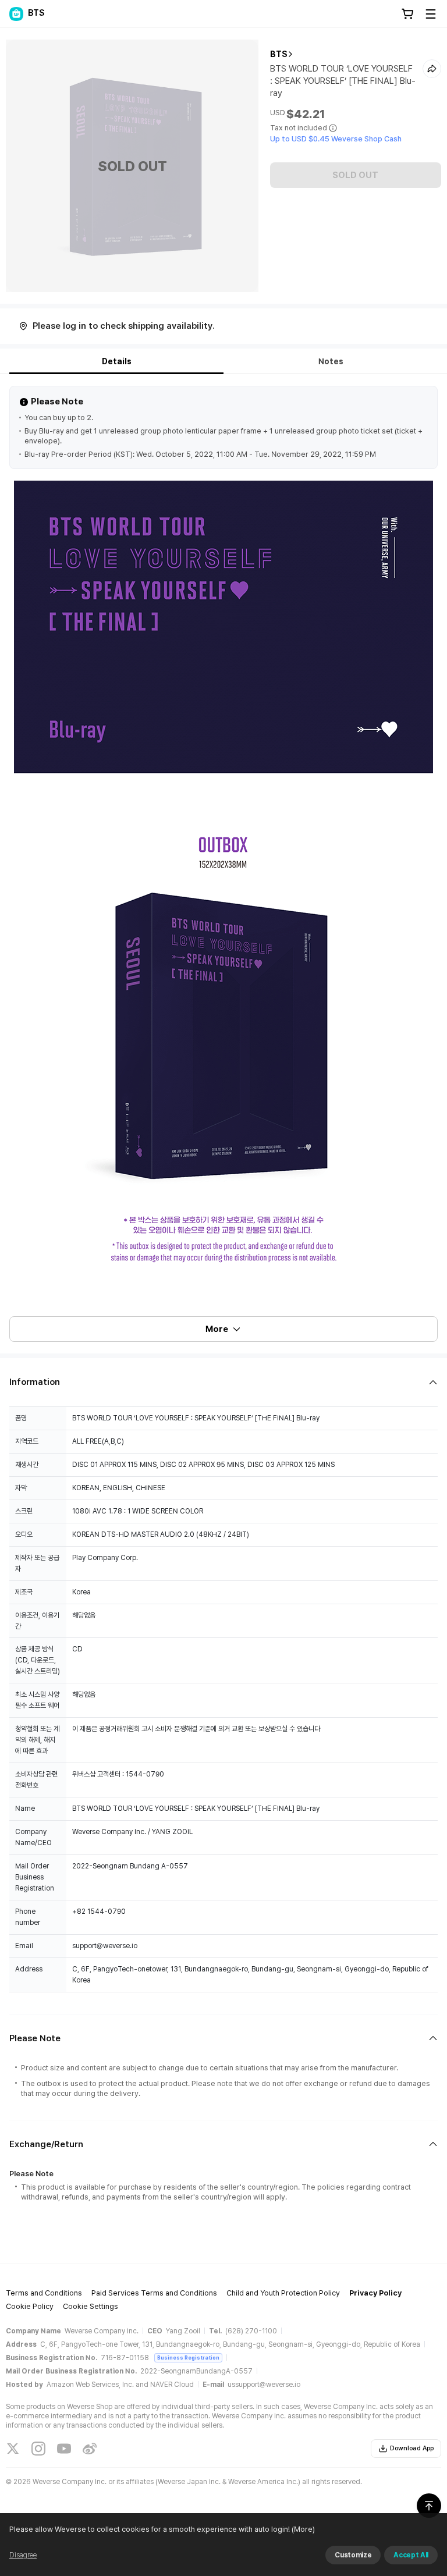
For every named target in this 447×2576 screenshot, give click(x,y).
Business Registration (188, 2358)
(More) (303, 2529)
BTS (279, 54)
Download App (412, 2448)
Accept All (411, 2555)
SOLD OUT (355, 175)
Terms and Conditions (44, 2293)
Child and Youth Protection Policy (283, 2293)
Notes (331, 361)
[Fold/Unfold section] (223, 1382)
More (217, 1329)
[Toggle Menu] (431, 14)
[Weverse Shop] (16, 14)
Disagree (23, 2555)
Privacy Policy (375, 2293)
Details (117, 361)
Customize (353, 2555)
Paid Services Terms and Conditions (154, 2293)
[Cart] (407, 14)
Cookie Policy (30, 2306)
